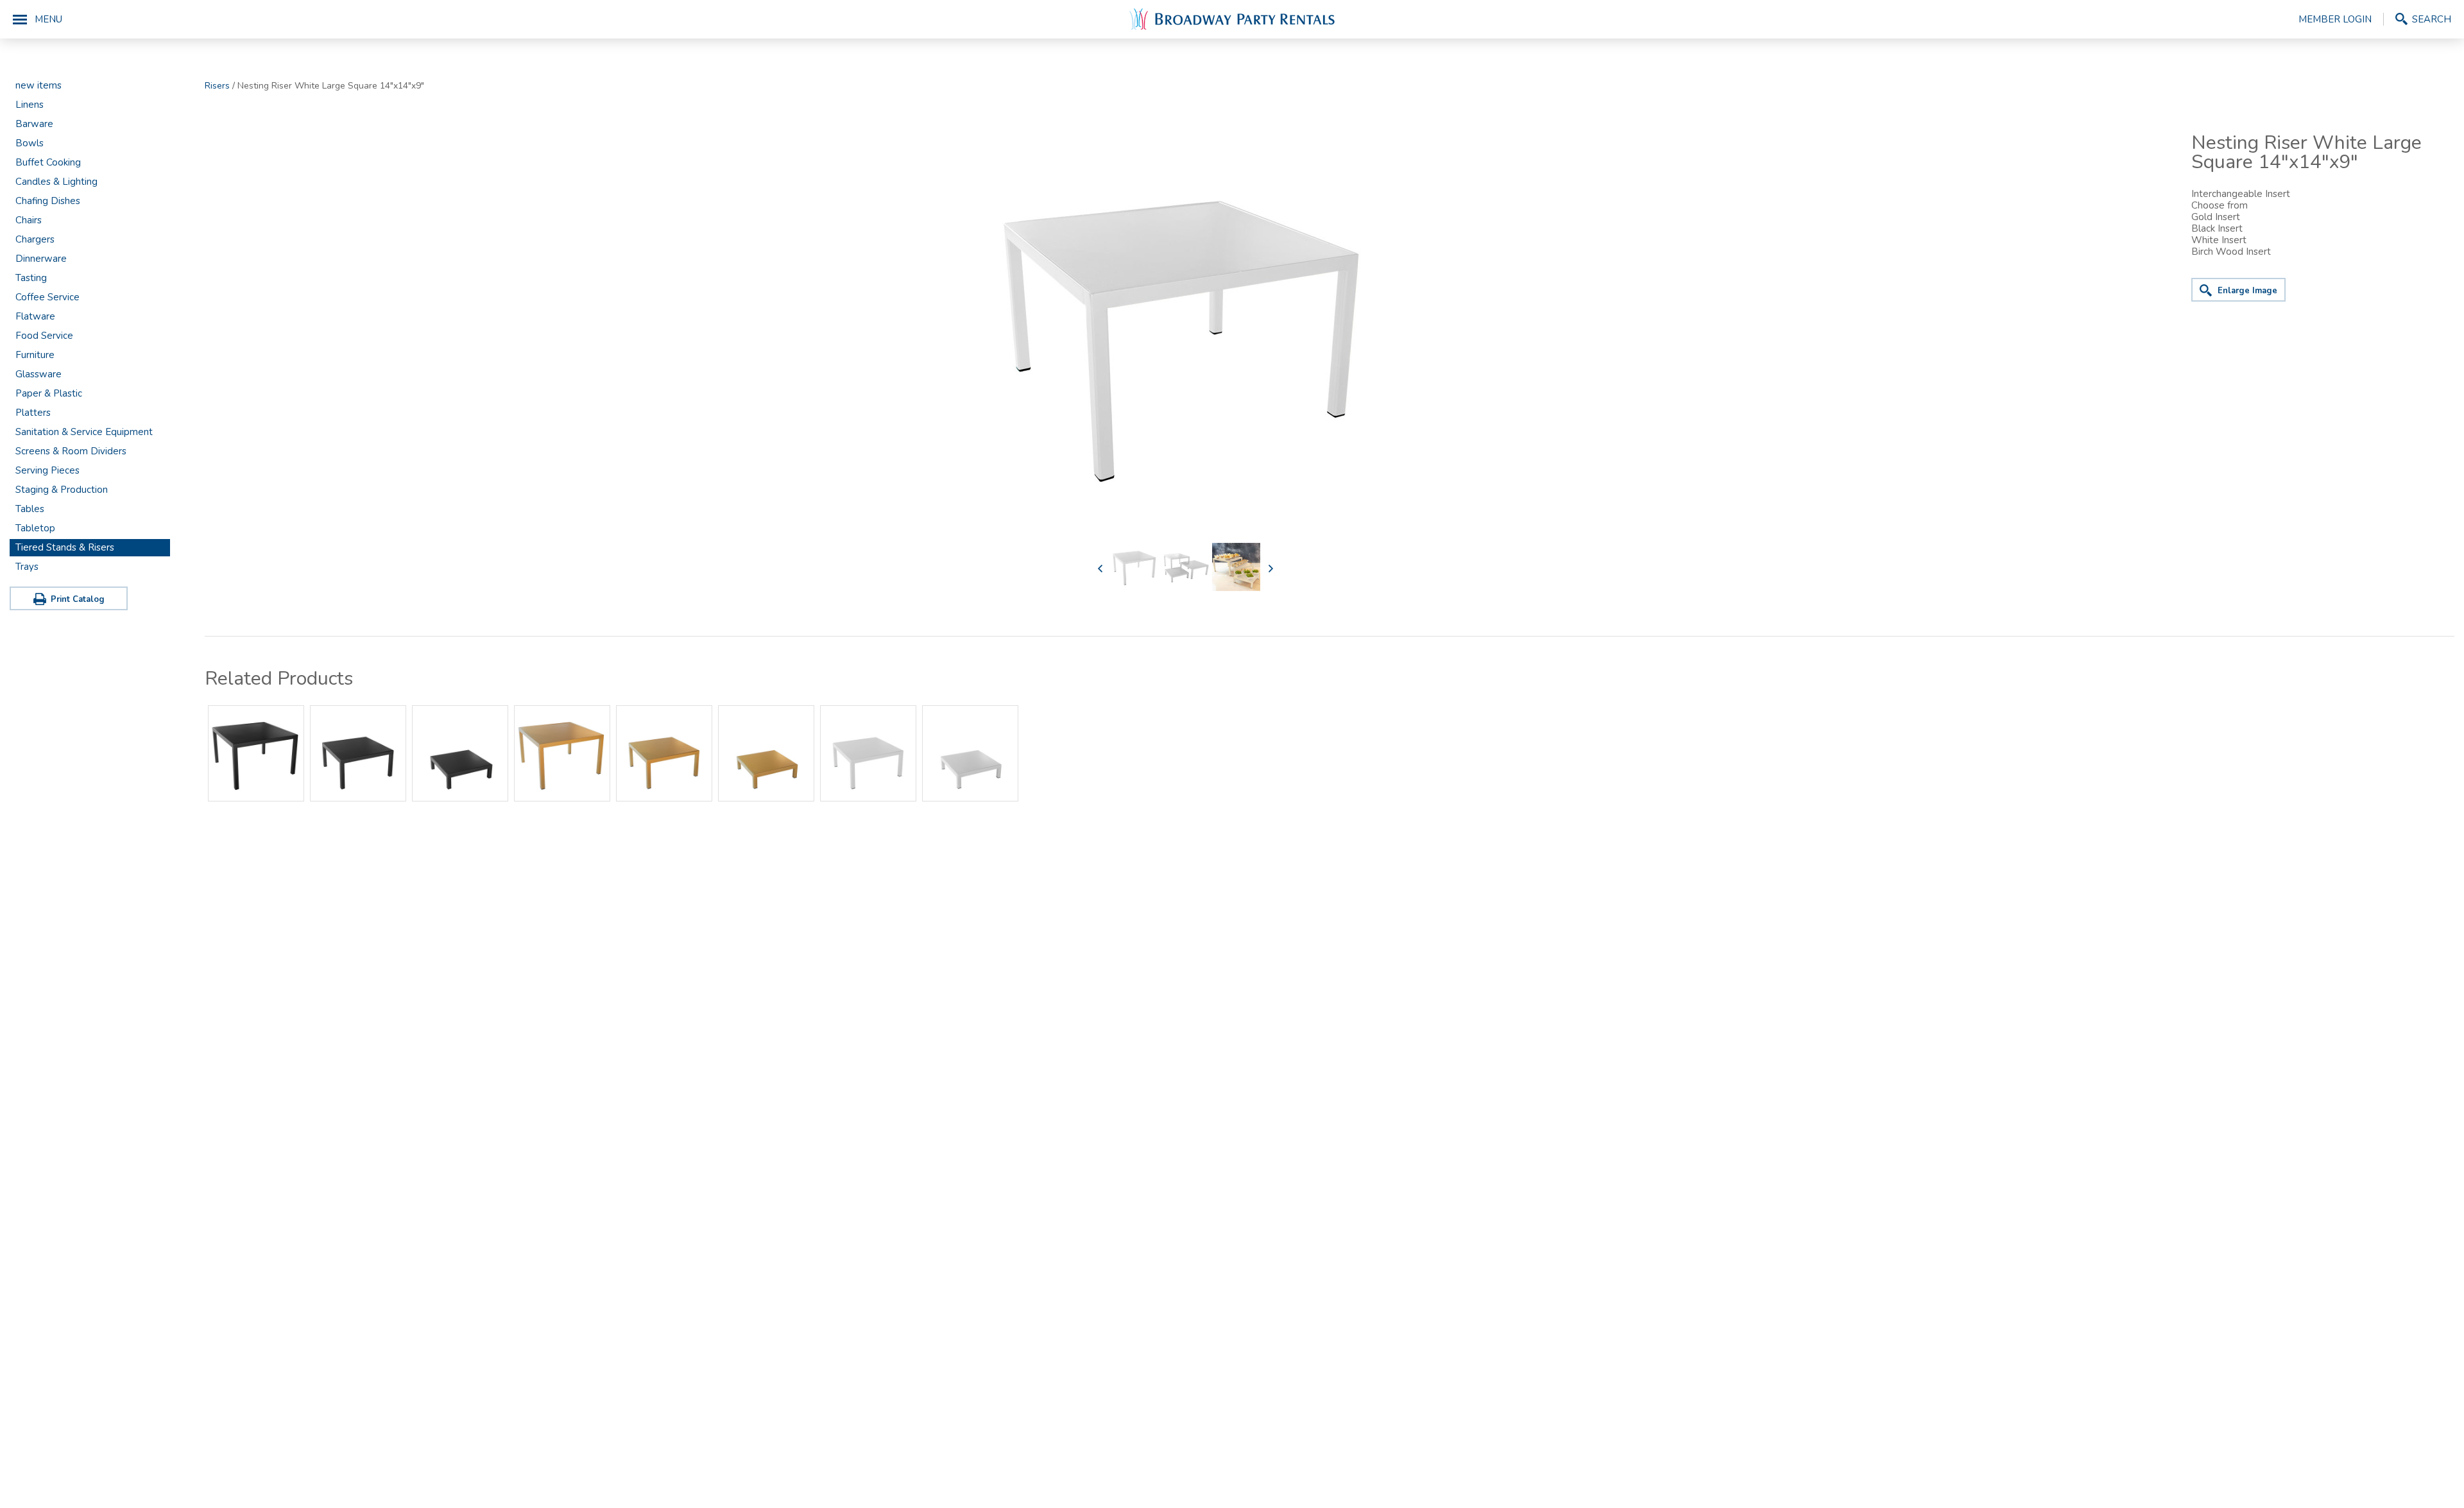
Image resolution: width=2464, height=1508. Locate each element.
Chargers (35, 239)
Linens (30, 105)
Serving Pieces (47, 470)
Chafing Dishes (48, 201)
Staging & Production (62, 490)
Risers (217, 86)
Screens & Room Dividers (71, 451)
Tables (30, 509)
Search (2432, 19)
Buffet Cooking (48, 162)
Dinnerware (41, 259)
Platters (33, 413)
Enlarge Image (2247, 291)
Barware (34, 124)
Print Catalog (78, 599)
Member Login (2335, 19)
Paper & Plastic (49, 393)
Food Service (44, 336)
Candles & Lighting (56, 182)
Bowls (30, 143)
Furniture (35, 355)
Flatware (35, 316)
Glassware (38, 374)
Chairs (29, 220)
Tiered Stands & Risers (65, 547)
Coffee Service (47, 297)
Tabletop (35, 528)
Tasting (31, 278)
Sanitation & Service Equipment (84, 432)
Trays (27, 567)
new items (38, 85)
